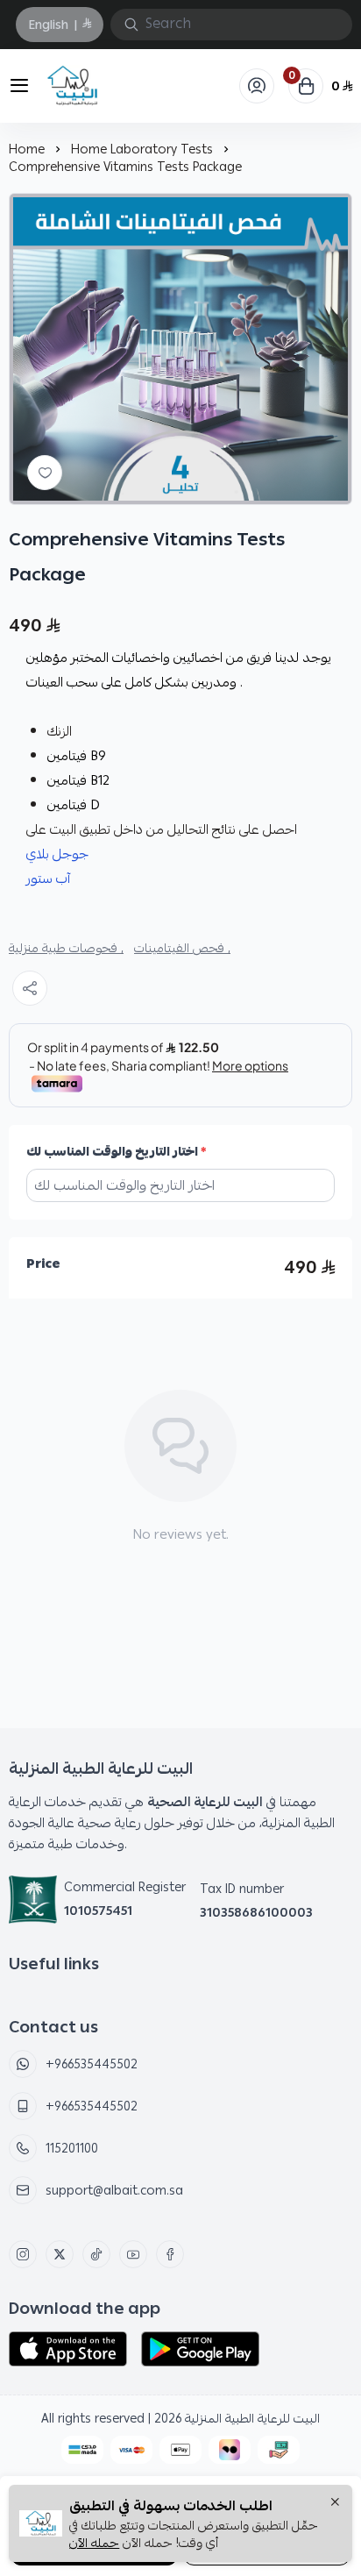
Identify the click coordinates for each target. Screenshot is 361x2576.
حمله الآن (94, 2543)
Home (27, 149)
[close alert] (335, 2503)
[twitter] (60, 2254)
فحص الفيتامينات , (182, 948)
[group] (180, 349)
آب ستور (48, 879)
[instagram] (23, 2254)
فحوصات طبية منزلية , (66, 948)
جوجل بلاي (57, 854)
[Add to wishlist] (45, 473)
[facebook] (170, 2254)
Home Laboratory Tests (142, 149)
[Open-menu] (16, 86)
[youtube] (133, 2254)
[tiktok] (96, 2254)
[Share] (30, 988)
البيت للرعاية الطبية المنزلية (252, 2418)
